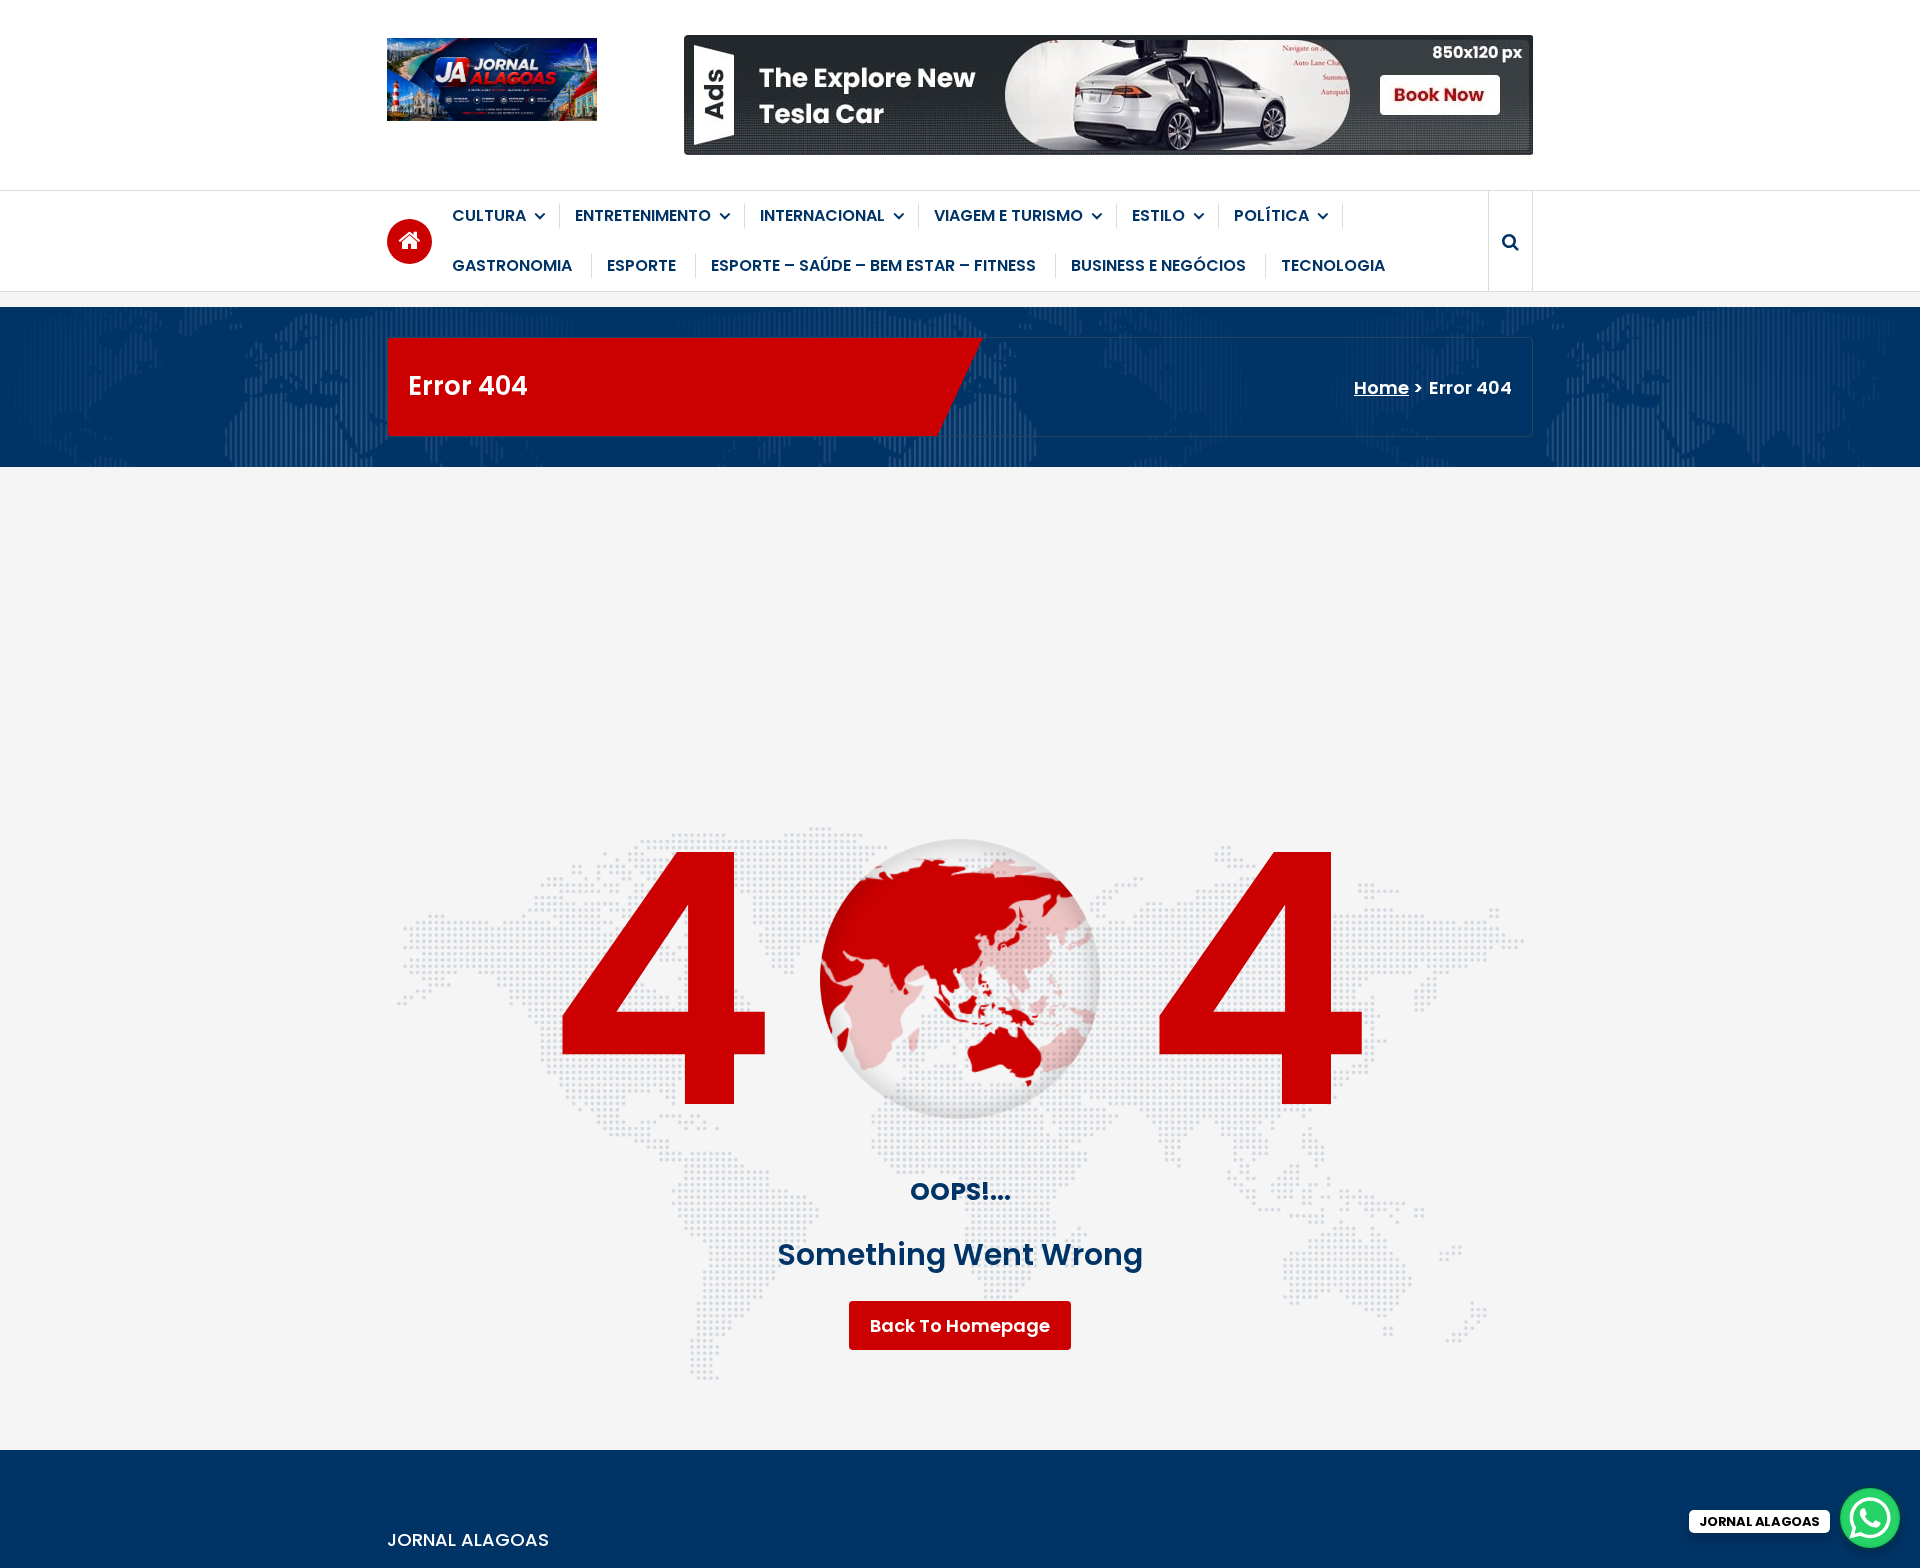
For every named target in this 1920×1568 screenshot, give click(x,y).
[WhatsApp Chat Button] (1870, 1518)
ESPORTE (641, 265)
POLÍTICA (1271, 215)
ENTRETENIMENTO (643, 215)
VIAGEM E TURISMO (1008, 215)
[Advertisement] (960, 617)
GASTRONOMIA (512, 265)
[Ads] (1108, 95)
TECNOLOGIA (1333, 265)
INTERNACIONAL (822, 215)
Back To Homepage (960, 1325)
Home (1381, 387)
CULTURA (489, 215)
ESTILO (1158, 215)
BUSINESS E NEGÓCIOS (1158, 265)
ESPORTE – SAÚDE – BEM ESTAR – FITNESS (873, 265)
